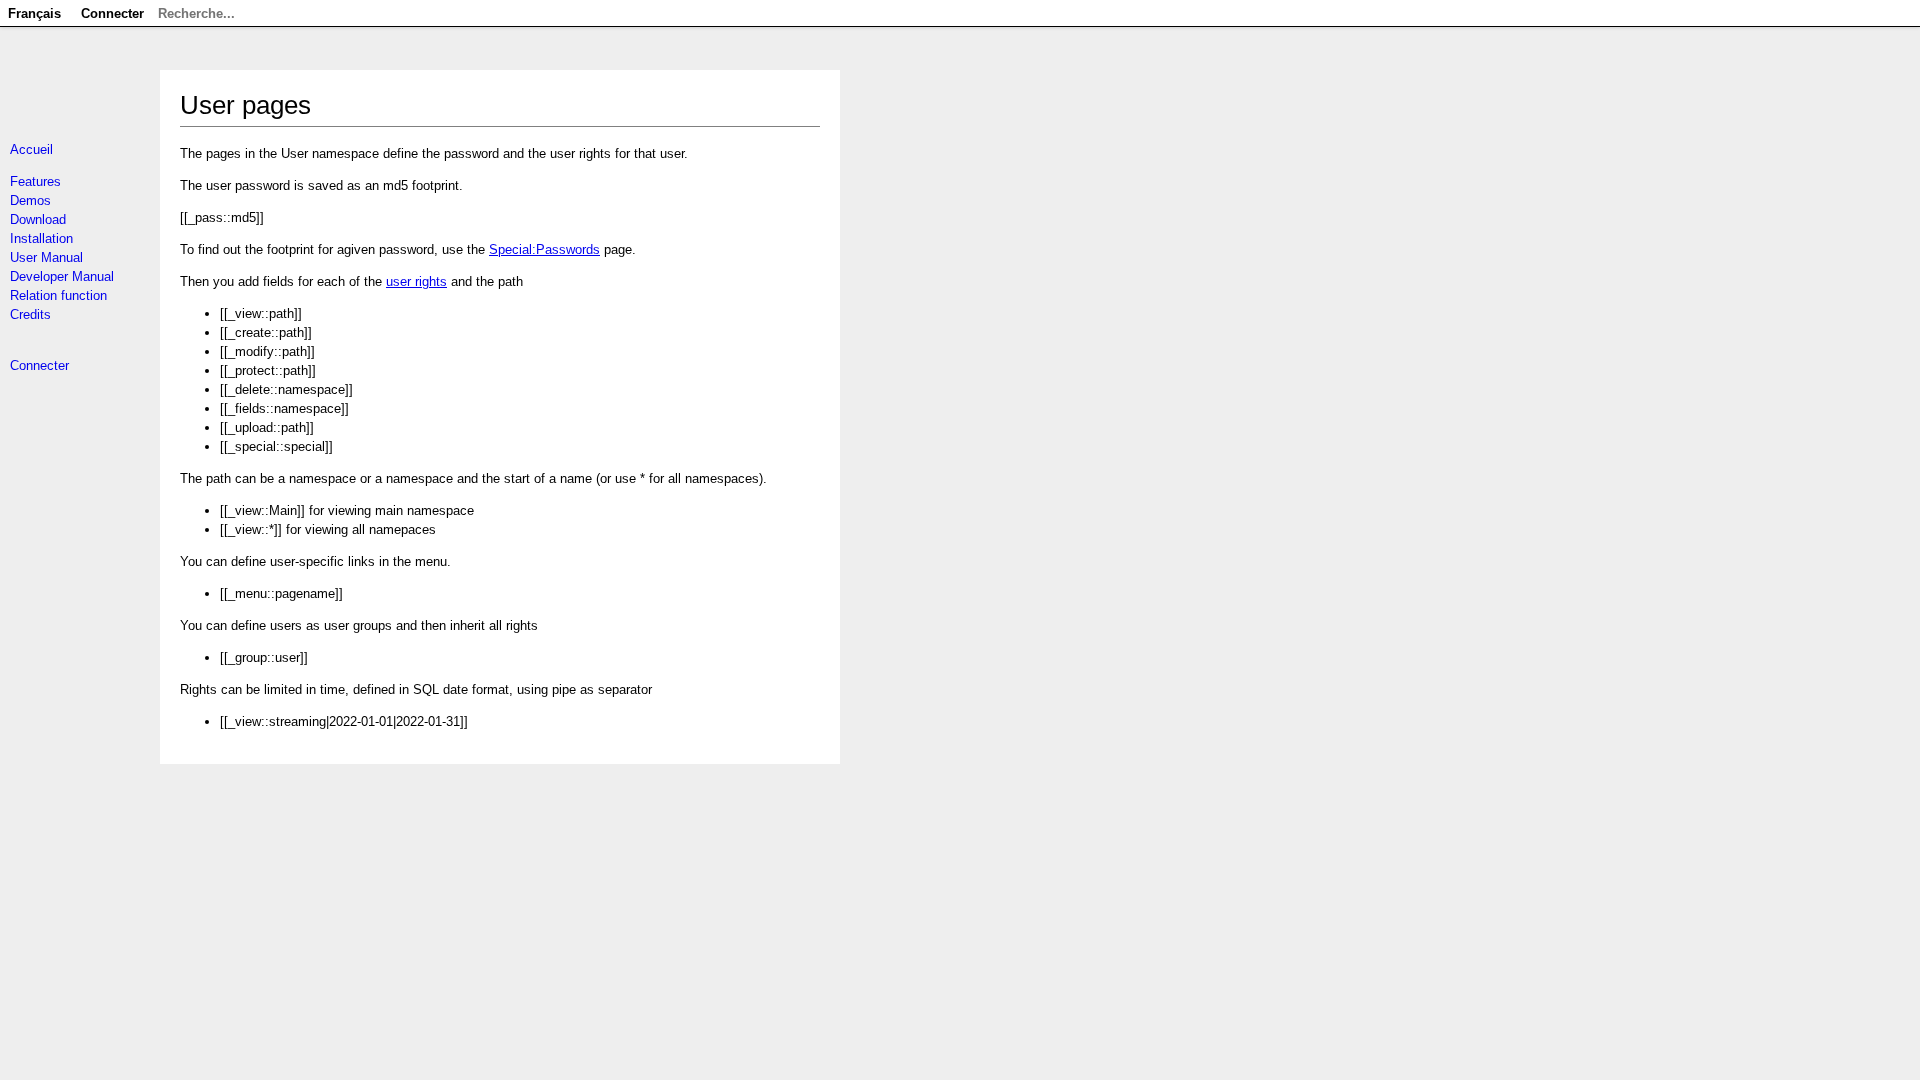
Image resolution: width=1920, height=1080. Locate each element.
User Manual (46, 257)
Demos (30, 200)
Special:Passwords (544, 249)
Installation (41, 238)
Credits (30, 314)
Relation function (58, 295)
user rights (416, 281)
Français (34, 13)
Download (38, 219)
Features (35, 181)
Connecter (39, 365)
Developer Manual (62, 276)
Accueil (31, 149)
